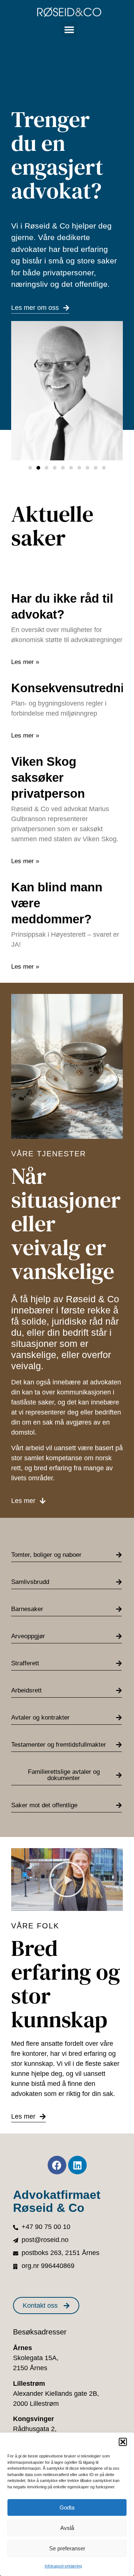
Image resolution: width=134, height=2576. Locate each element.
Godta (67, 2507)
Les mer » (25, 662)
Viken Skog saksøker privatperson (48, 777)
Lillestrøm (29, 2384)
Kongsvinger (33, 2419)
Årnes (23, 2348)
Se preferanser (67, 2548)
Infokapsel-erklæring (63, 2566)
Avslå (67, 2528)
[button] (123, 2442)
